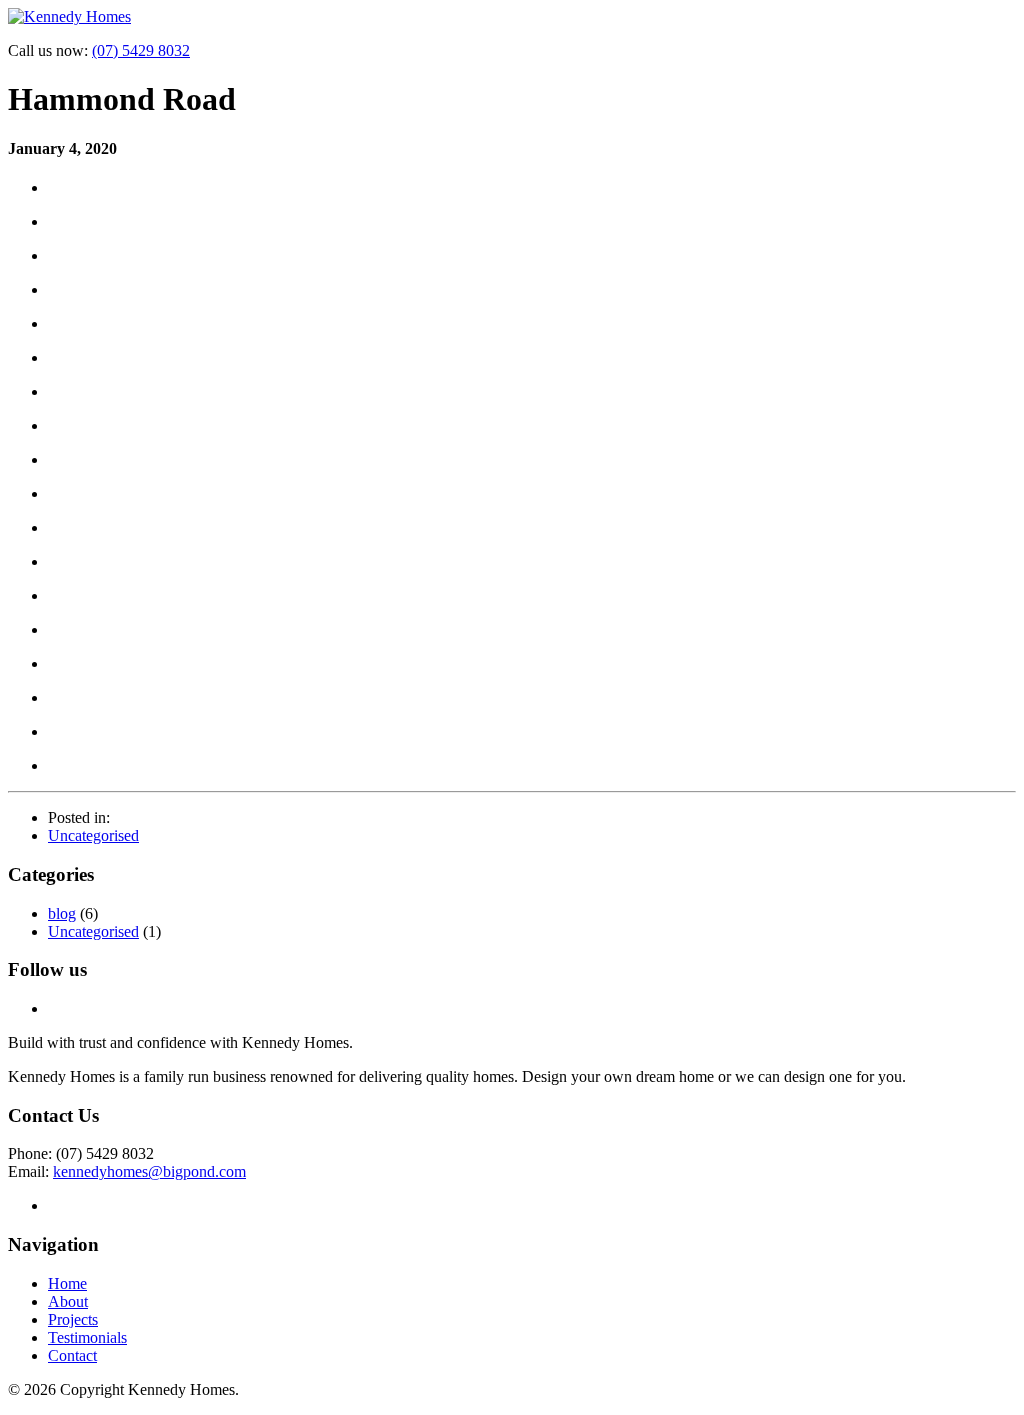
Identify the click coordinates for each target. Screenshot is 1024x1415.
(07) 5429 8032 (141, 50)
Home (67, 1283)
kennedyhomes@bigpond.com (149, 1171)
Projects (73, 1319)
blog (62, 913)
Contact (72, 1355)
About (68, 1301)
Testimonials (87, 1337)
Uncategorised (93, 835)
